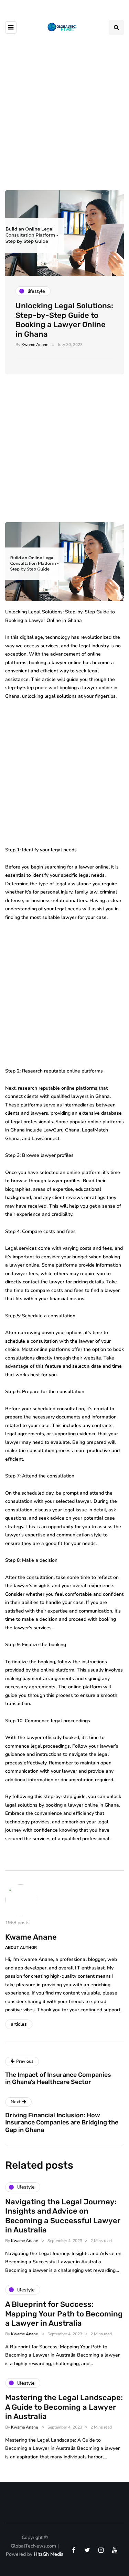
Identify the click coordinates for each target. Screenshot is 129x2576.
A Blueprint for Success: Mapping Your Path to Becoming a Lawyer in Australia (64, 2314)
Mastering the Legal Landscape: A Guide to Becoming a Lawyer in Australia (64, 2407)
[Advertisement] (64, 109)
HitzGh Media (49, 2554)
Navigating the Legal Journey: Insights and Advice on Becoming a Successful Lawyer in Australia (63, 2216)
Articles (19, 2024)
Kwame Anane (35, 345)
